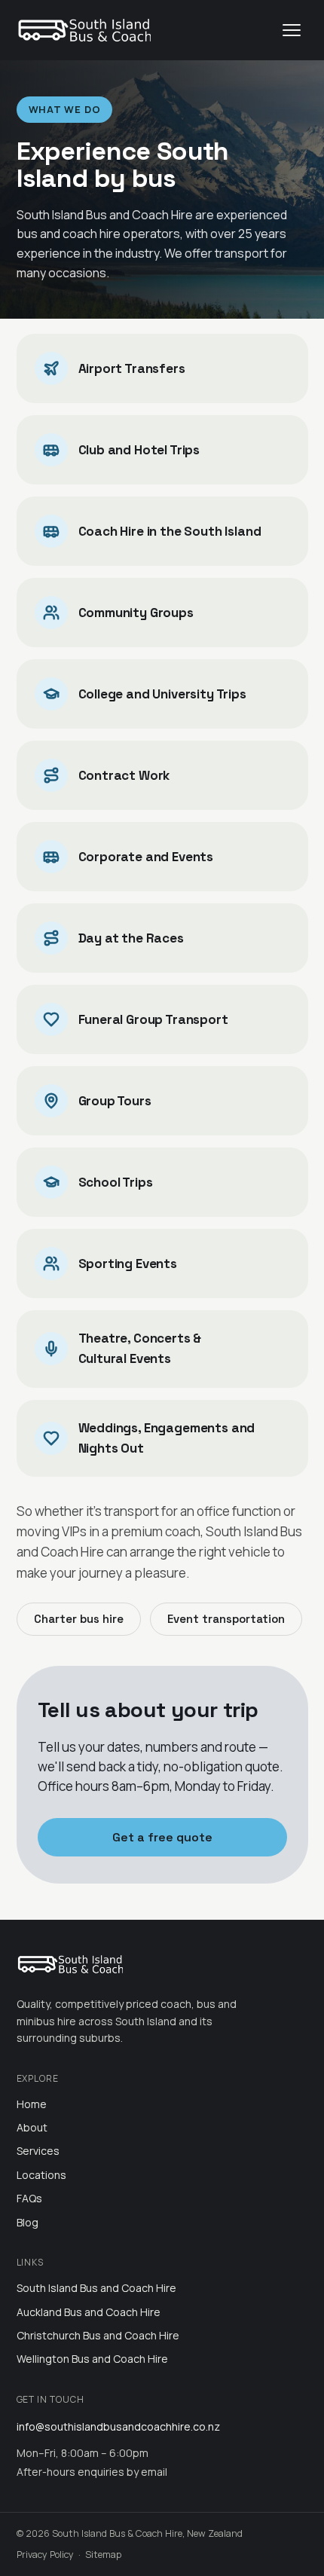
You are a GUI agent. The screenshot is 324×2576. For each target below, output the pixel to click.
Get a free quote (162, 1837)
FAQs (29, 2198)
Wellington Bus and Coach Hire (92, 2359)
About (32, 2127)
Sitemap (103, 2555)
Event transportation (226, 1619)
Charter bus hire (79, 1619)
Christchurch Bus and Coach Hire (98, 2335)
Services (38, 2151)
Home (32, 2104)
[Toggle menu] (292, 30)
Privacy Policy (45, 2555)
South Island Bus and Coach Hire (96, 2288)
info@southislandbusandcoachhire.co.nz (118, 2426)
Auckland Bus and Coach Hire (89, 2312)
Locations (41, 2175)
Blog (28, 2222)
